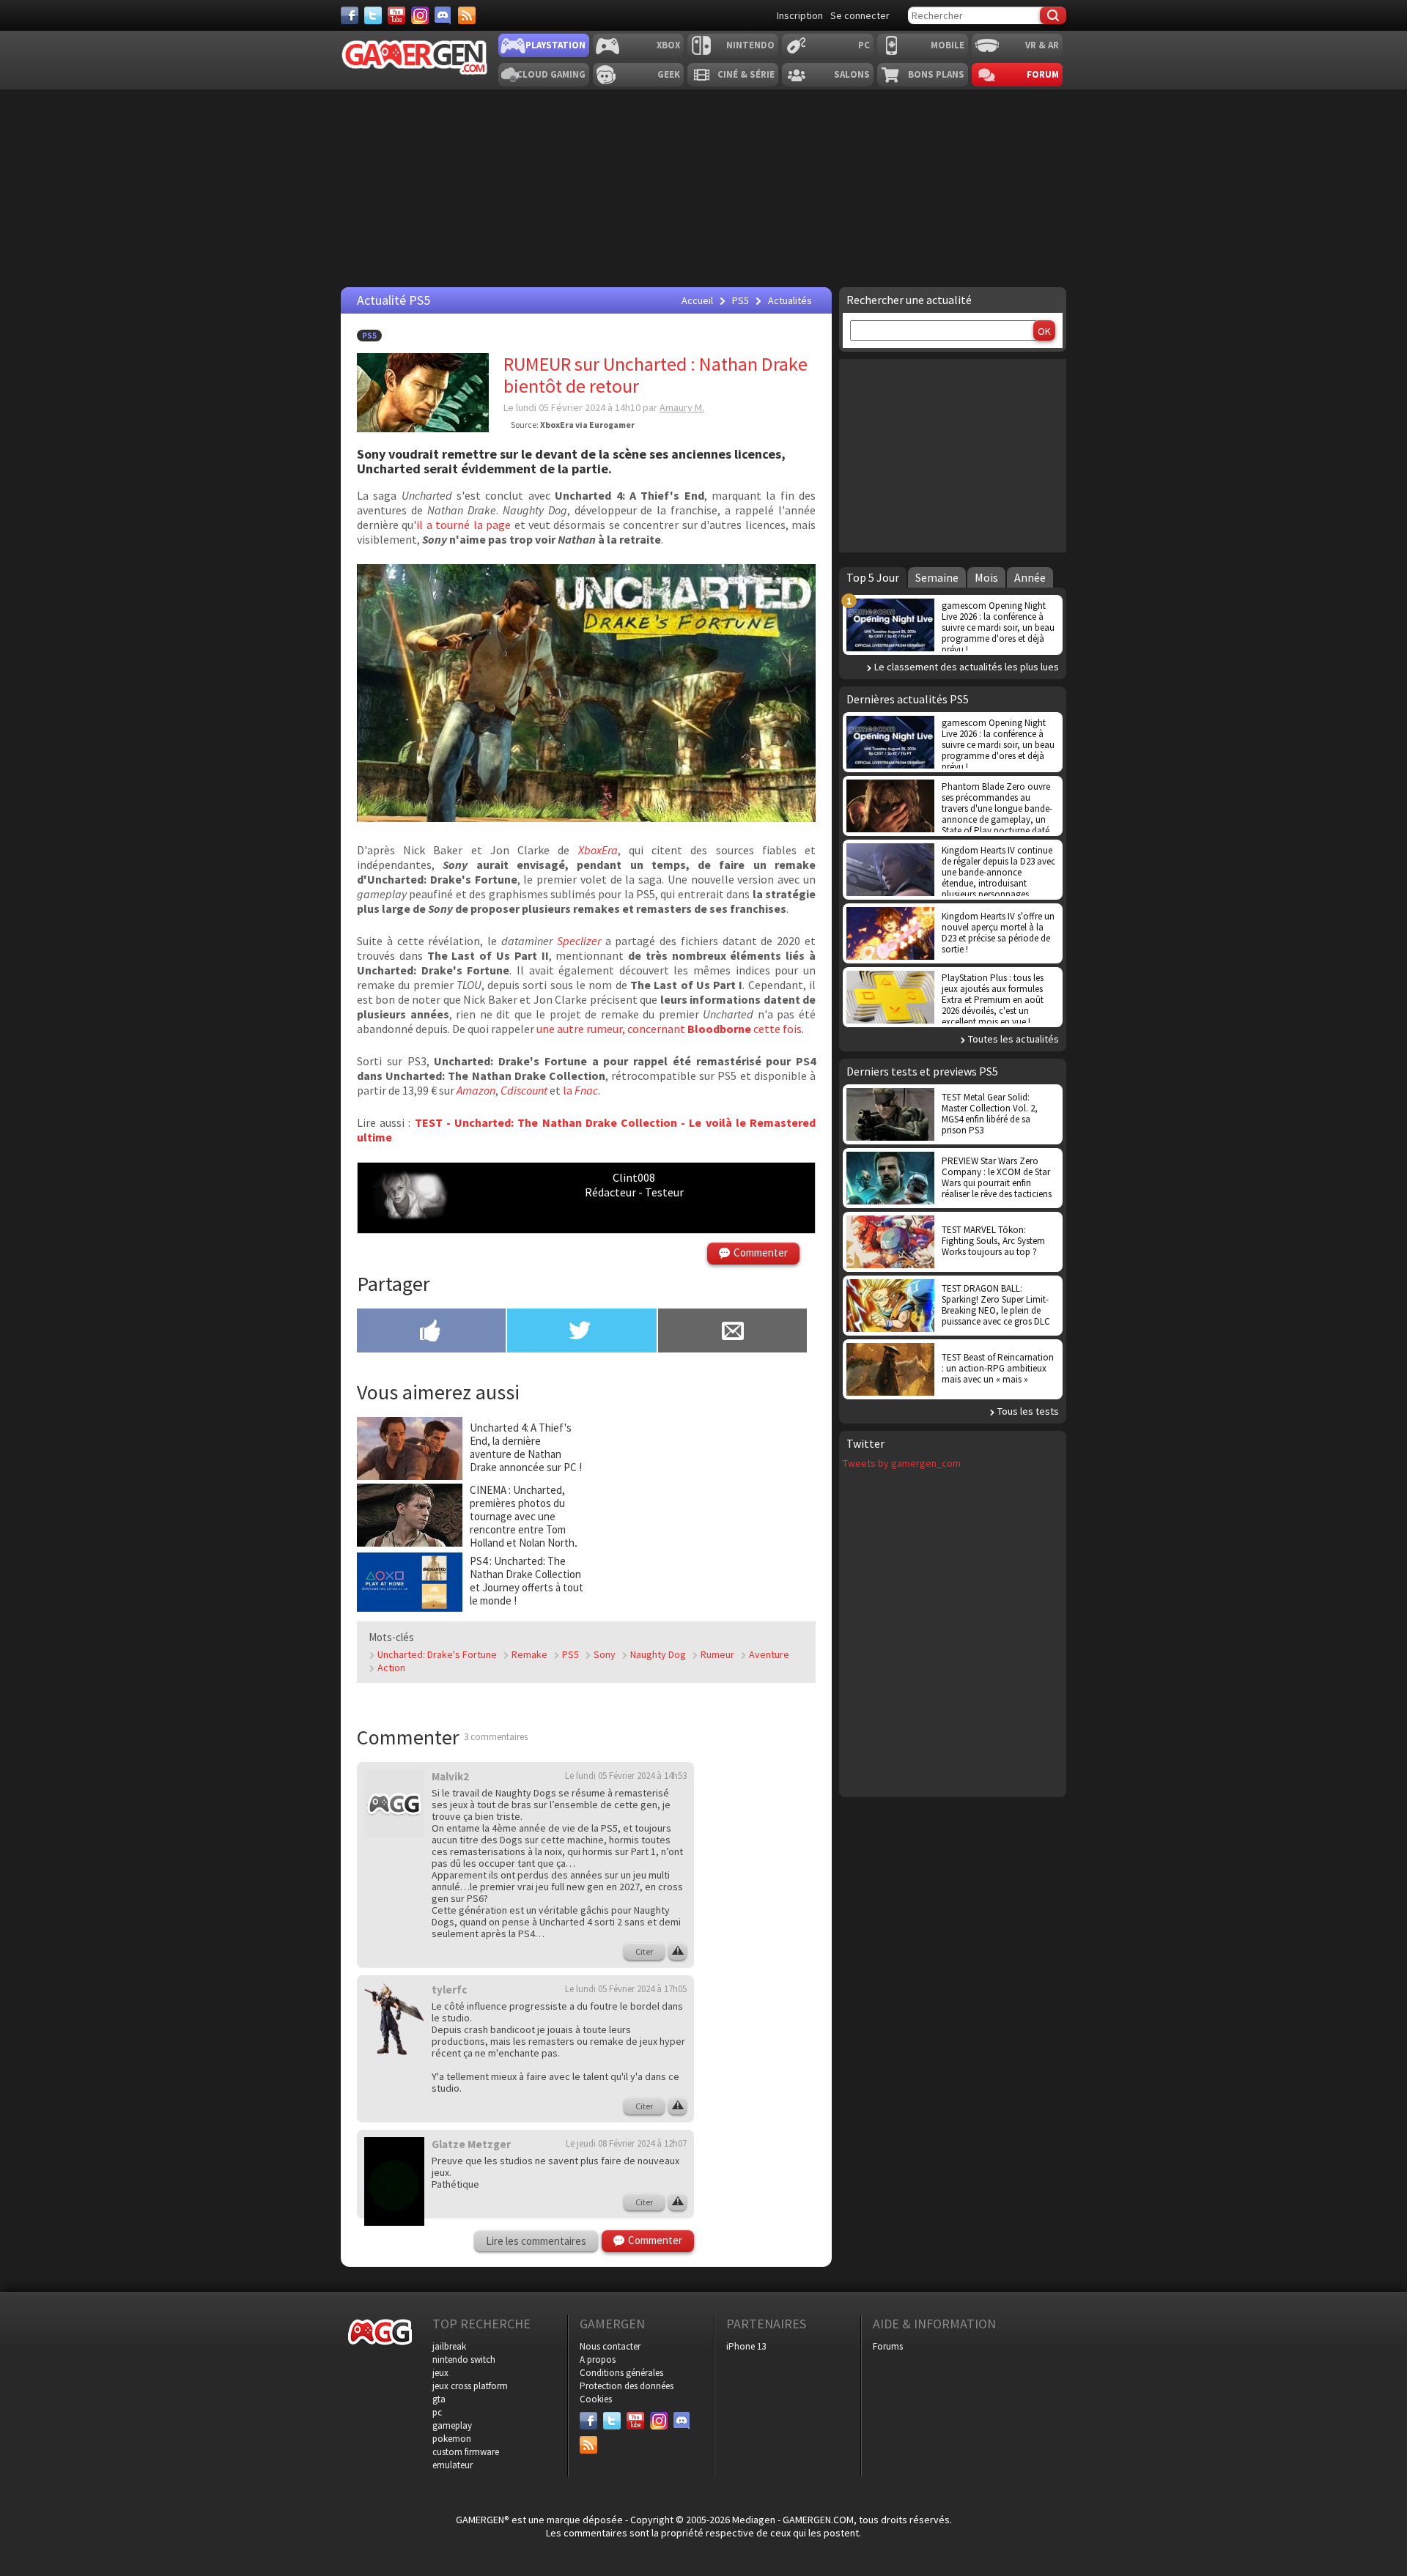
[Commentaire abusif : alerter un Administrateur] (677, 1952)
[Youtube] (396, 15)
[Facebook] (350, 15)
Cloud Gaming (551, 74)
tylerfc (449, 1990)
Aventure (769, 1654)
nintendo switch (464, 2360)
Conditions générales (621, 2373)
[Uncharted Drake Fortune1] (586, 818)
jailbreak (449, 2346)
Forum (1043, 74)
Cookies (596, 2399)
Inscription (800, 15)
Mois (986, 577)
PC (864, 45)
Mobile (948, 45)
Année (1030, 577)
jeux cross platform (470, 2386)
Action (391, 1668)
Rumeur (717, 1654)
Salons (852, 74)
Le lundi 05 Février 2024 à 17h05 (626, 1989)
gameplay (452, 2425)
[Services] (467, 15)
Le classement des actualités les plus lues (967, 667)
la (580, 1090)
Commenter (761, 1252)
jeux (440, 2373)
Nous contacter (610, 2346)
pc (437, 2412)
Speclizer (579, 941)
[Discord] (443, 15)
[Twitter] (373, 15)
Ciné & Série (746, 74)
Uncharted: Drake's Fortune (437, 1654)
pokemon (452, 2439)
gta (439, 2399)
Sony (605, 1654)
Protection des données (627, 2386)
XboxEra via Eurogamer (587, 425)
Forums (888, 2346)
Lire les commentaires (536, 2241)
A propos (598, 2360)
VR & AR (1042, 45)
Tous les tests (1028, 1411)
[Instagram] (420, 15)
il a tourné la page (464, 525)
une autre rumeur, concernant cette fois (669, 1029)
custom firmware (466, 2452)
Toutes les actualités (1013, 1039)
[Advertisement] (766, 1981)
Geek (669, 74)
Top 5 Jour (873, 577)
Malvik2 (450, 1776)
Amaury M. (682, 407)
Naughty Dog (658, 1654)
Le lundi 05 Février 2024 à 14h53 (626, 1776)
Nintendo (750, 45)
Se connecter (860, 15)
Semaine (937, 577)
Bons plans (936, 74)
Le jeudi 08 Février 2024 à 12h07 (626, 2143)
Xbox (668, 45)
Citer (644, 1951)
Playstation (555, 45)
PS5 (369, 336)
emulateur (453, 2465)
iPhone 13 (746, 2346)
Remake (529, 1654)
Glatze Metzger (471, 2144)
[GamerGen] (414, 58)
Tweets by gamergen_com (902, 1463)
